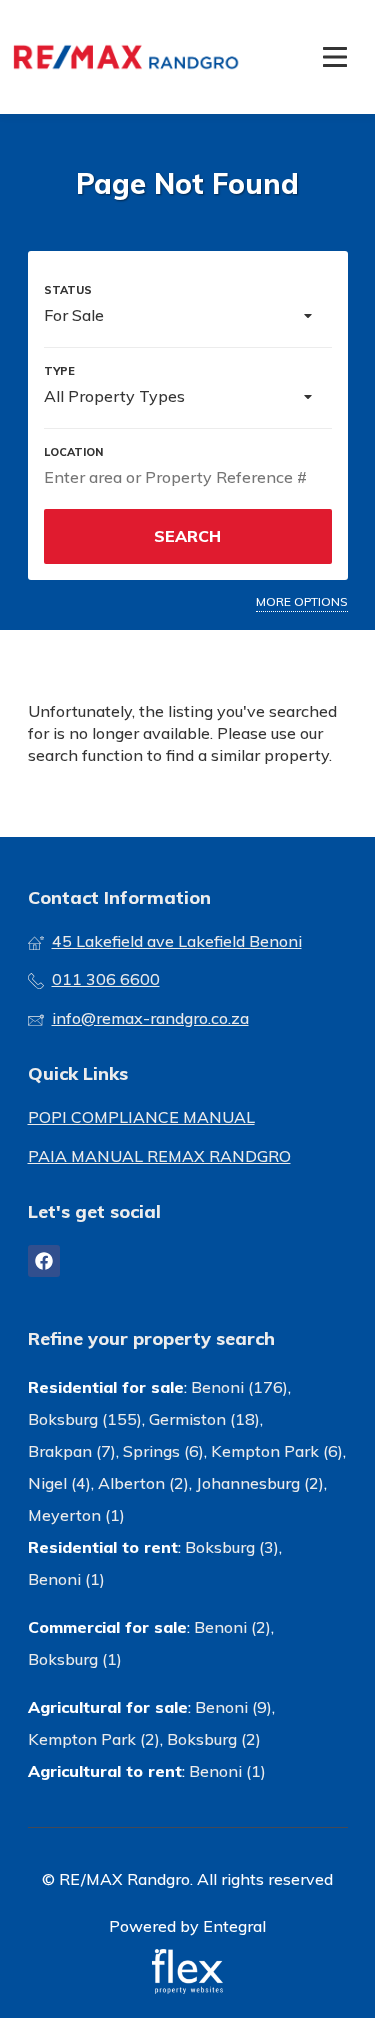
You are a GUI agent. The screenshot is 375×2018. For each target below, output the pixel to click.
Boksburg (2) (214, 1739)
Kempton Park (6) (277, 1451)
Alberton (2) (143, 1483)
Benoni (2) (232, 1627)
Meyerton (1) (76, 1515)
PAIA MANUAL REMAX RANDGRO (159, 1156)
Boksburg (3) (232, 1547)
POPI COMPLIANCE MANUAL (141, 1117)
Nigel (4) (59, 1483)
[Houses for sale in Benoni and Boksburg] (127, 57)
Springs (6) (163, 1451)
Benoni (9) (233, 1707)
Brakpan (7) (72, 1451)
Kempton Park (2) (94, 1739)
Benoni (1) (66, 1579)
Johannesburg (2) (260, 1483)
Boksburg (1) (75, 1659)
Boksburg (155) (85, 1419)
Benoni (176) (239, 1387)
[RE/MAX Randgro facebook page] (44, 1261)
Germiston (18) (204, 1419)
